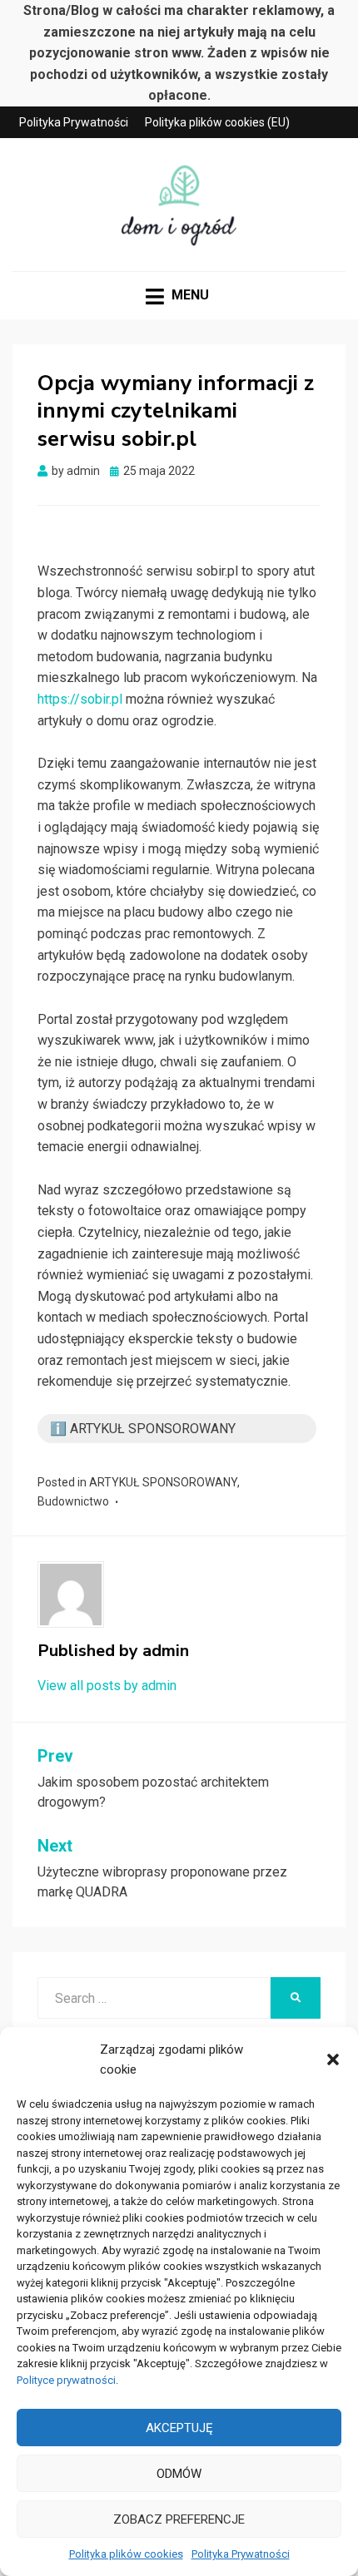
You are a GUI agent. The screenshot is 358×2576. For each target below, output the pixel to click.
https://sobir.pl (80, 699)
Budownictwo (73, 1501)
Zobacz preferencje (179, 2519)
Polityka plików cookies (126, 2554)
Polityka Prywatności (241, 2554)
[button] (333, 2059)
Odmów (179, 2474)
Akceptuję (179, 2428)
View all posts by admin (107, 1686)
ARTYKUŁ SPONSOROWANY (163, 1482)
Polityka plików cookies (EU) (217, 122)
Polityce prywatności (66, 2380)
